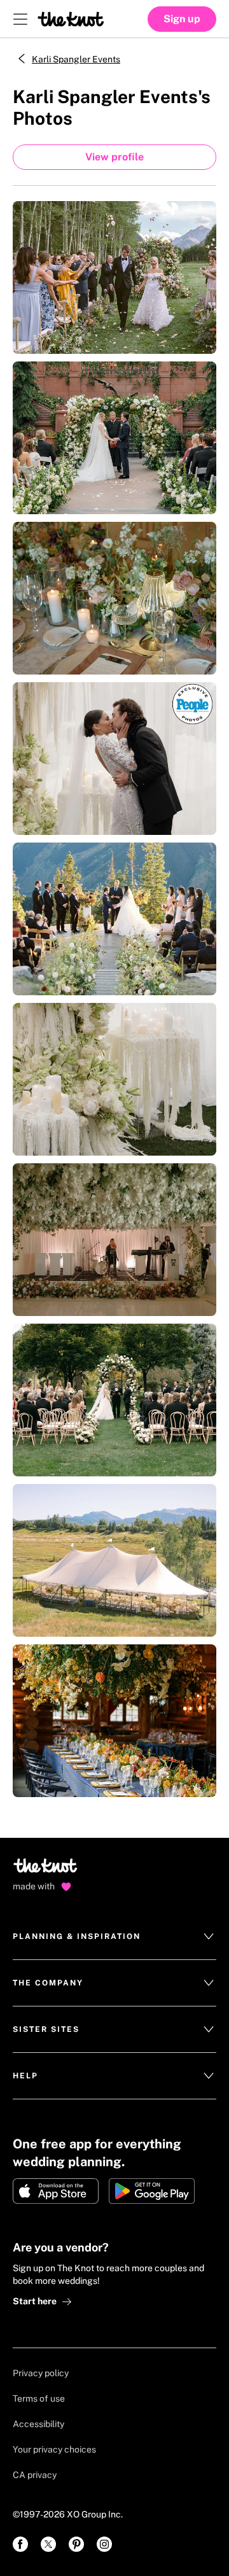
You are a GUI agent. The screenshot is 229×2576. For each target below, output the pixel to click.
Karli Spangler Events (76, 59)
